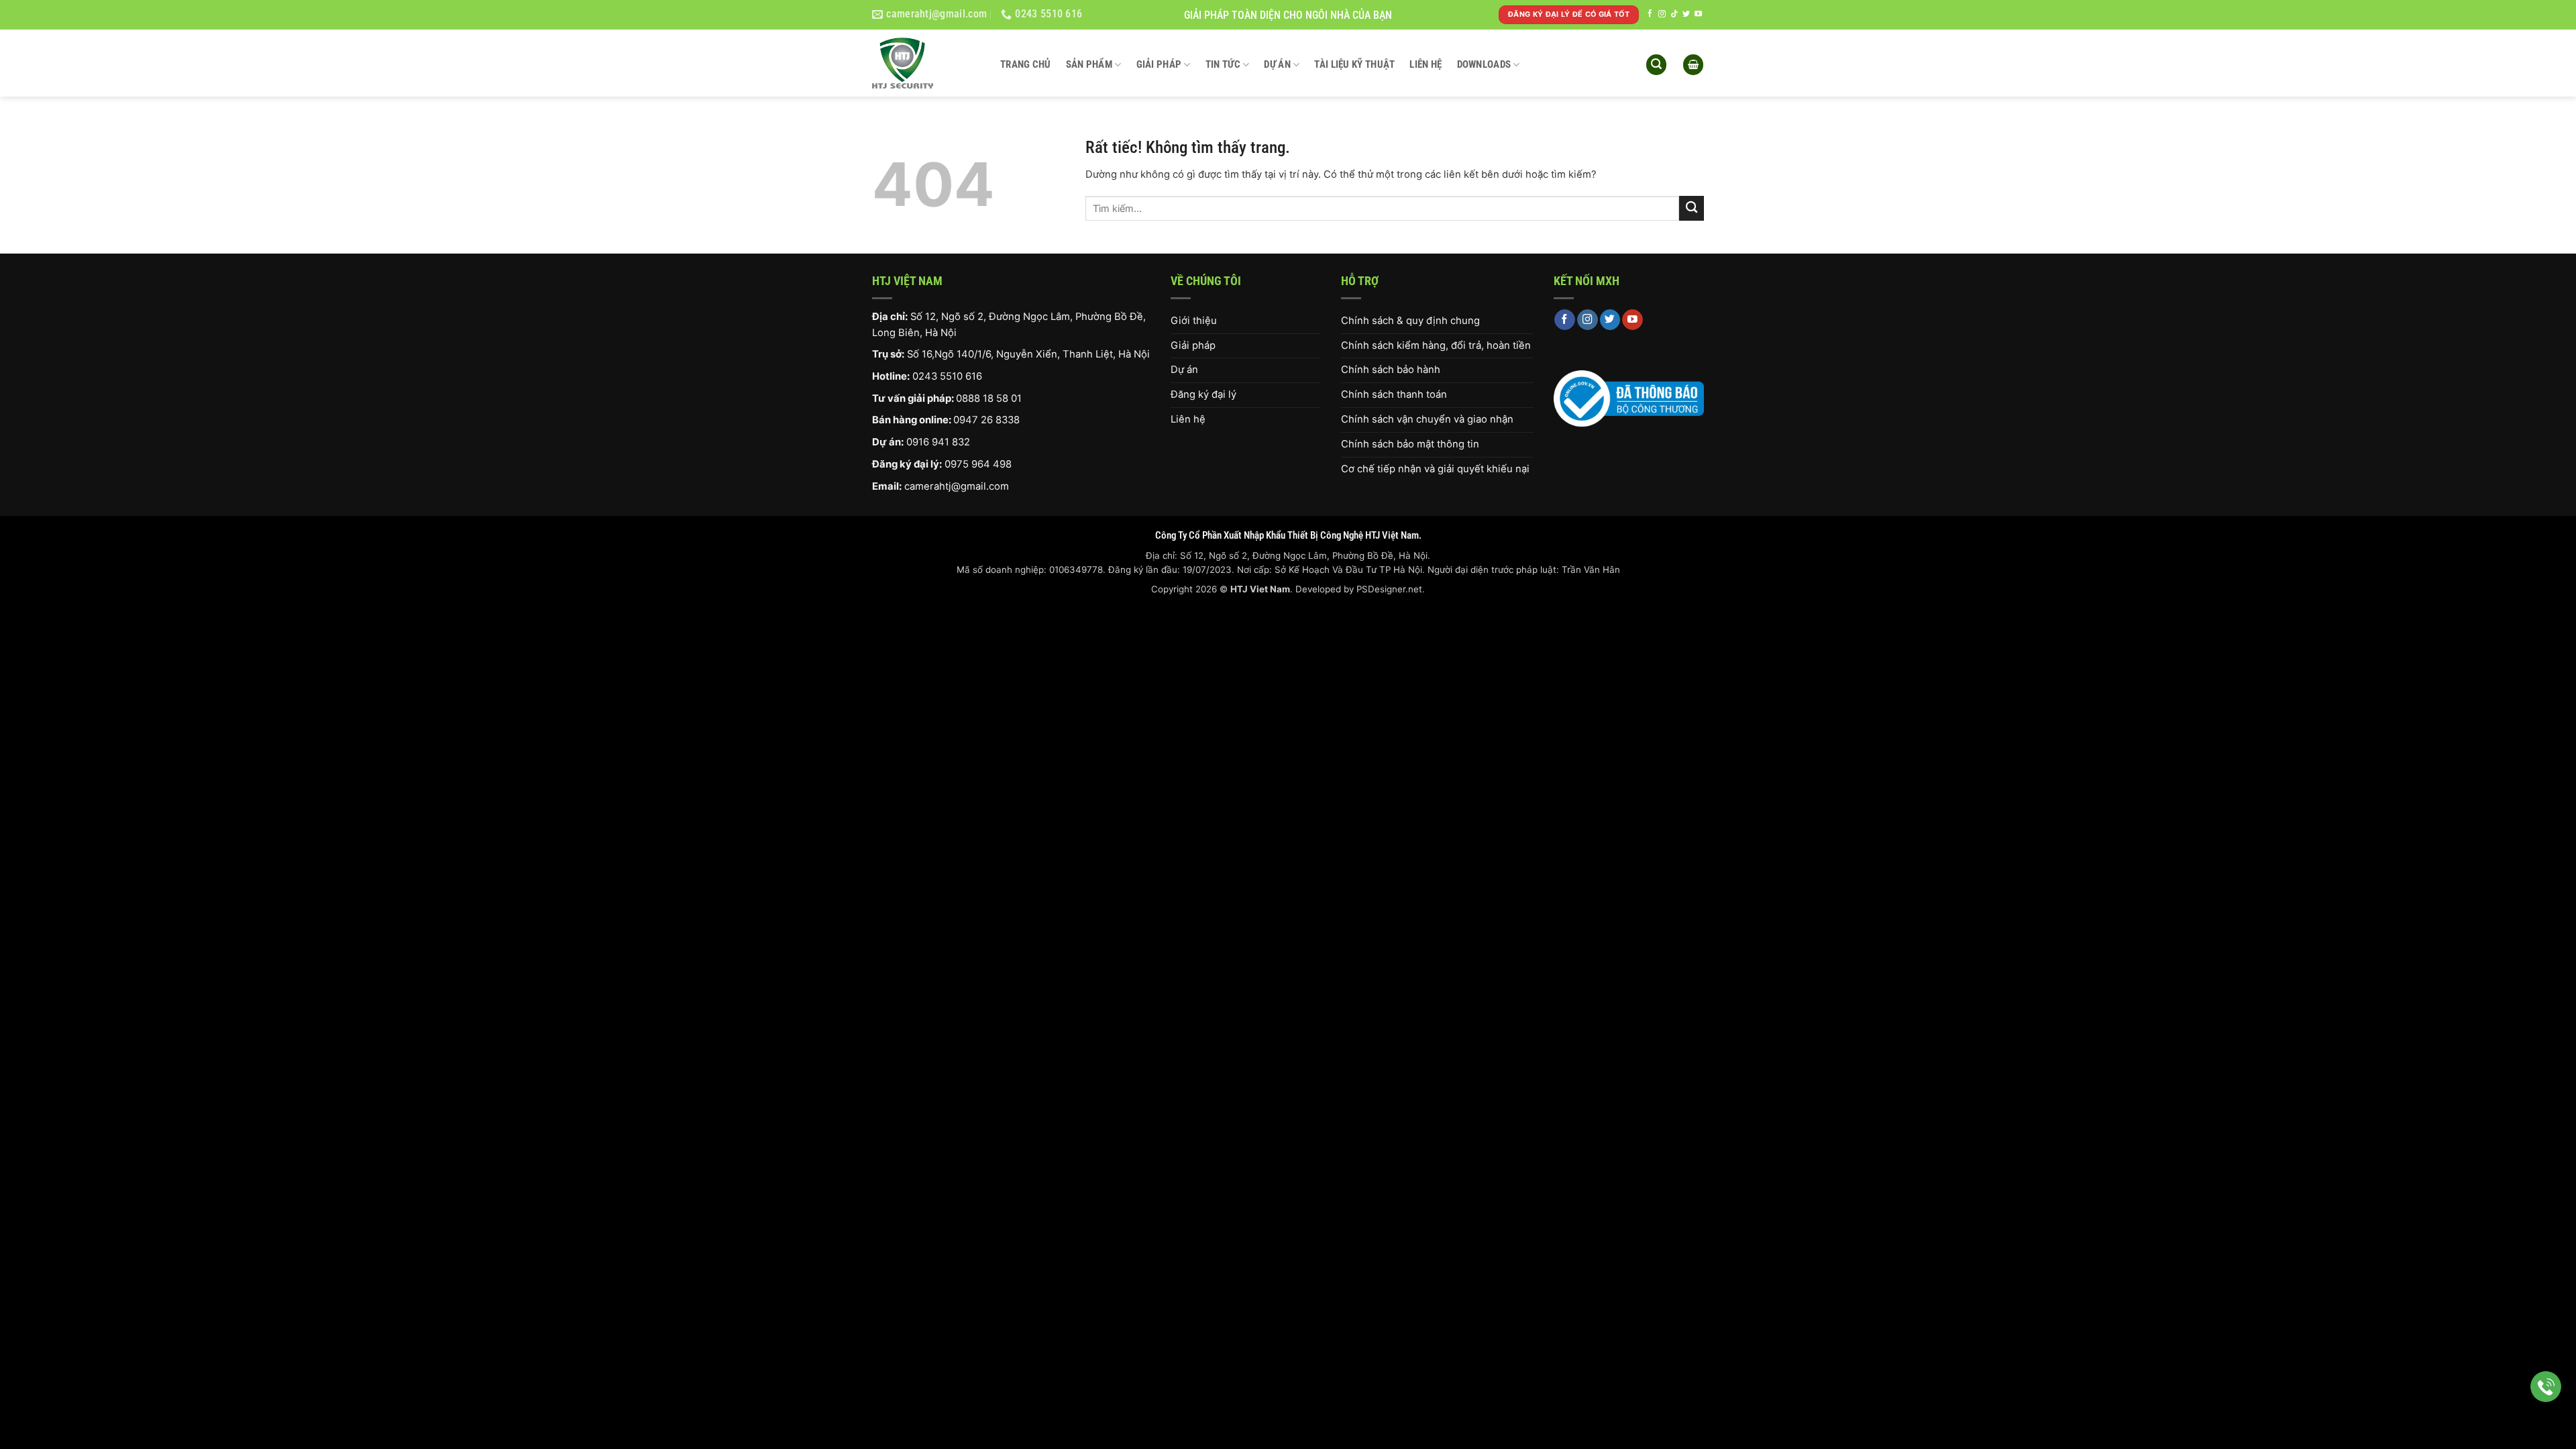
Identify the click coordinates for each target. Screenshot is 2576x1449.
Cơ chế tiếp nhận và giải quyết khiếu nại (1435, 469)
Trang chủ (1026, 64)
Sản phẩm (1089, 64)
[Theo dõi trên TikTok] (1674, 14)
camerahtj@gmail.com (957, 486)
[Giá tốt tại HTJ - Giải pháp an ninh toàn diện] (926, 63)
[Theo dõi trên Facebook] (1650, 14)
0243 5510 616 (947, 376)
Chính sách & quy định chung (1410, 321)
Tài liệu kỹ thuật (1354, 64)
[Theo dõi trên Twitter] (1686, 14)
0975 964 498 (978, 464)
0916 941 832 (938, 442)
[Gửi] (1692, 208)
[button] (1656, 65)
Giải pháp (1159, 64)
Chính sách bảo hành (1391, 370)
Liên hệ (1426, 64)
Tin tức (1223, 64)
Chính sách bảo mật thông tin (1410, 444)
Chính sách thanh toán (1394, 394)
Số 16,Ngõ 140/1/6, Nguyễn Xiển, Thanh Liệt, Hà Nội (1028, 354)
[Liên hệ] (2546, 1387)
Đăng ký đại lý (1203, 394)
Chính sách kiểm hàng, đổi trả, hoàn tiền (1436, 345)
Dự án (1277, 64)
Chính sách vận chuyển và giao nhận (1427, 419)
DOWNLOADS (1484, 64)
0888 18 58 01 (989, 398)
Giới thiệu (1194, 321)
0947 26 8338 (986, 420)
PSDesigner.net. (1391, 589)
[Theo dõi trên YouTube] (1698, 14)
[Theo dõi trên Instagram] (1662, 14)
